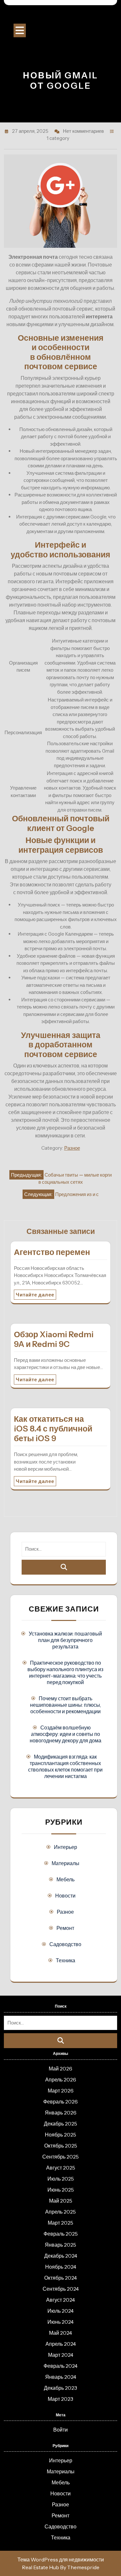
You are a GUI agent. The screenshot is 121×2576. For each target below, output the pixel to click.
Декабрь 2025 (60, 2124)
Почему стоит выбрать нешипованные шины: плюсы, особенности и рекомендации (66, 1705)
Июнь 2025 (61, 2190)
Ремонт (65, 1928)
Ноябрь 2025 (60, 2135)
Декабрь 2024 (61, 2256)
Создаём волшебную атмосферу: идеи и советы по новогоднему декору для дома (66, 1734)
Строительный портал (61, 16)
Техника (66, 1960)
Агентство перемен (52, 1252)
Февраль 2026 (60, 2102)
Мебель (66, 1879)
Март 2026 (61, 2091)
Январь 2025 (60, 2245)
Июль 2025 (61, 2179)
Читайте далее (35, 1295)
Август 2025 (61, 2168)
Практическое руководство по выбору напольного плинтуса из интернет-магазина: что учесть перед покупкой (65, 1672)
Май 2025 (61, 2201)
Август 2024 (60, 2300)
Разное (72, 1148)
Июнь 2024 (60, 2322)
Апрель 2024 (61, 2344)
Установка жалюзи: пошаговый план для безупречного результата (65, 1640)
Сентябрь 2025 (60, 2157)
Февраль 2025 (61, 2234)
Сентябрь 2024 (61, 2289)
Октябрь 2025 (61, 2146)
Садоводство (65, 1944)
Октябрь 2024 (60, 2278)
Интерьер (66, 1847)
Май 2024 (60, 2333)
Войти (60, 2430)
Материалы (66, 1863)
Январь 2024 (61, 2377)
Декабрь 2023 (60, 2388)
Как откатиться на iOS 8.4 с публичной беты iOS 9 (53, 1429)
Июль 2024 (60, 2311)
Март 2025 (60, 2223)
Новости (65, 1896)
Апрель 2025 (60, 2212)
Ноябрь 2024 (61, 2267)
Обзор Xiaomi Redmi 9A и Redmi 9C (54, 1339)
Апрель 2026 (61, 2080)
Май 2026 (60, 2069)
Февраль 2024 (60, 2366)
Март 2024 (61, 2355)
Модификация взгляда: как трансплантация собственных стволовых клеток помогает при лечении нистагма (65, 1766)
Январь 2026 (61, 2113)
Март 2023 (60, 2399)
